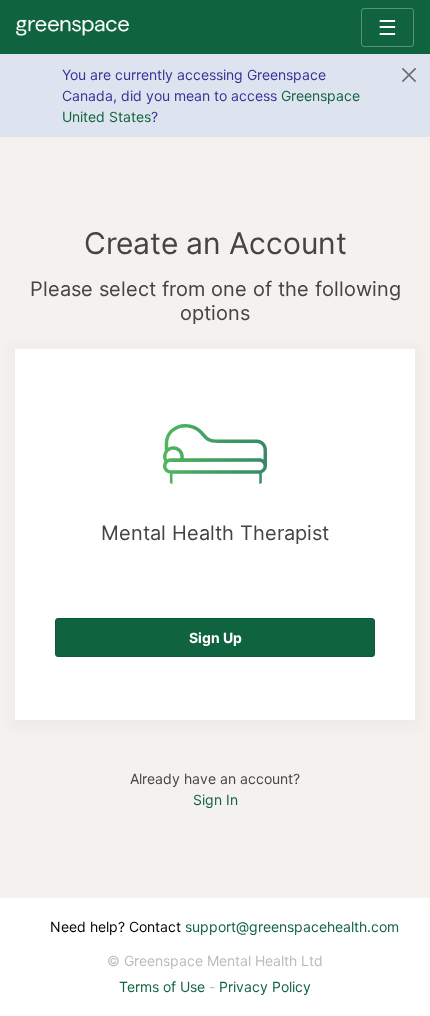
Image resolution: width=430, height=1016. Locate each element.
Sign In (215, 799)
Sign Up (215, 637)
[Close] (409, 75)
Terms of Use (162, 986)
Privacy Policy (265, 986)
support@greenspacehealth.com (292, 926)
